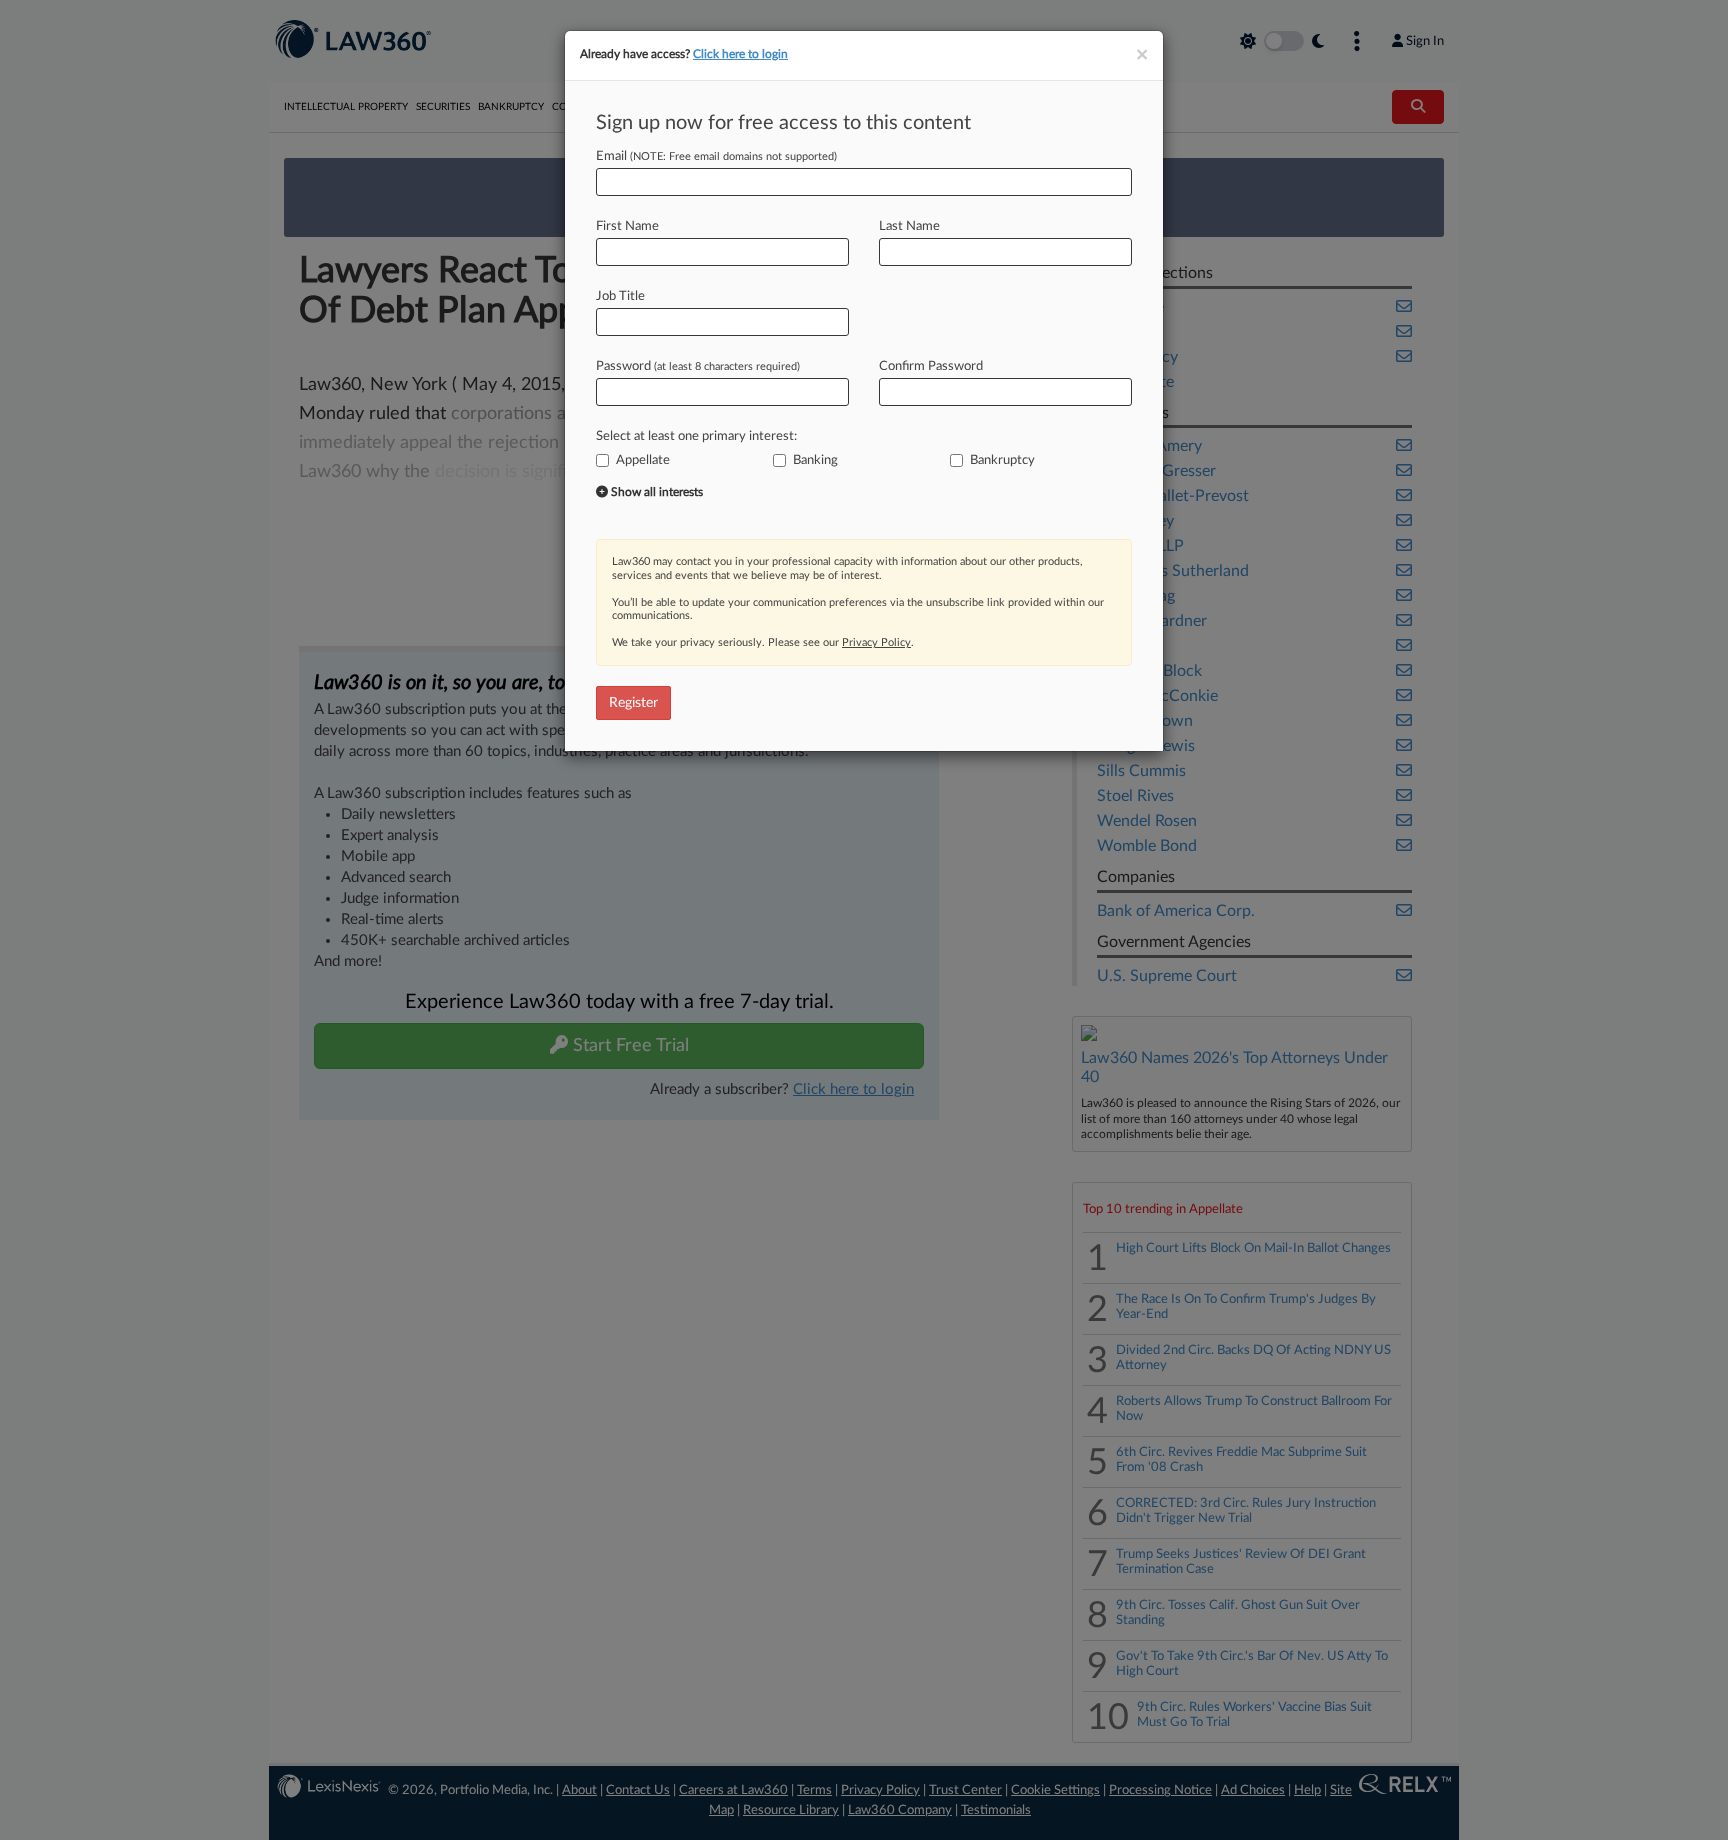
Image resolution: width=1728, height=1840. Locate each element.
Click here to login (740, 54)
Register (633, 703)
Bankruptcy (1002, 460)
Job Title (620, 296)
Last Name (909, 226)
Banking (815, 460)
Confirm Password (931, 366)
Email (716, 156)
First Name (627, 226)
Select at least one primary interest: (696, 436)
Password (698, 366)
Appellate (643, 460)
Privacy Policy (876, 642)
